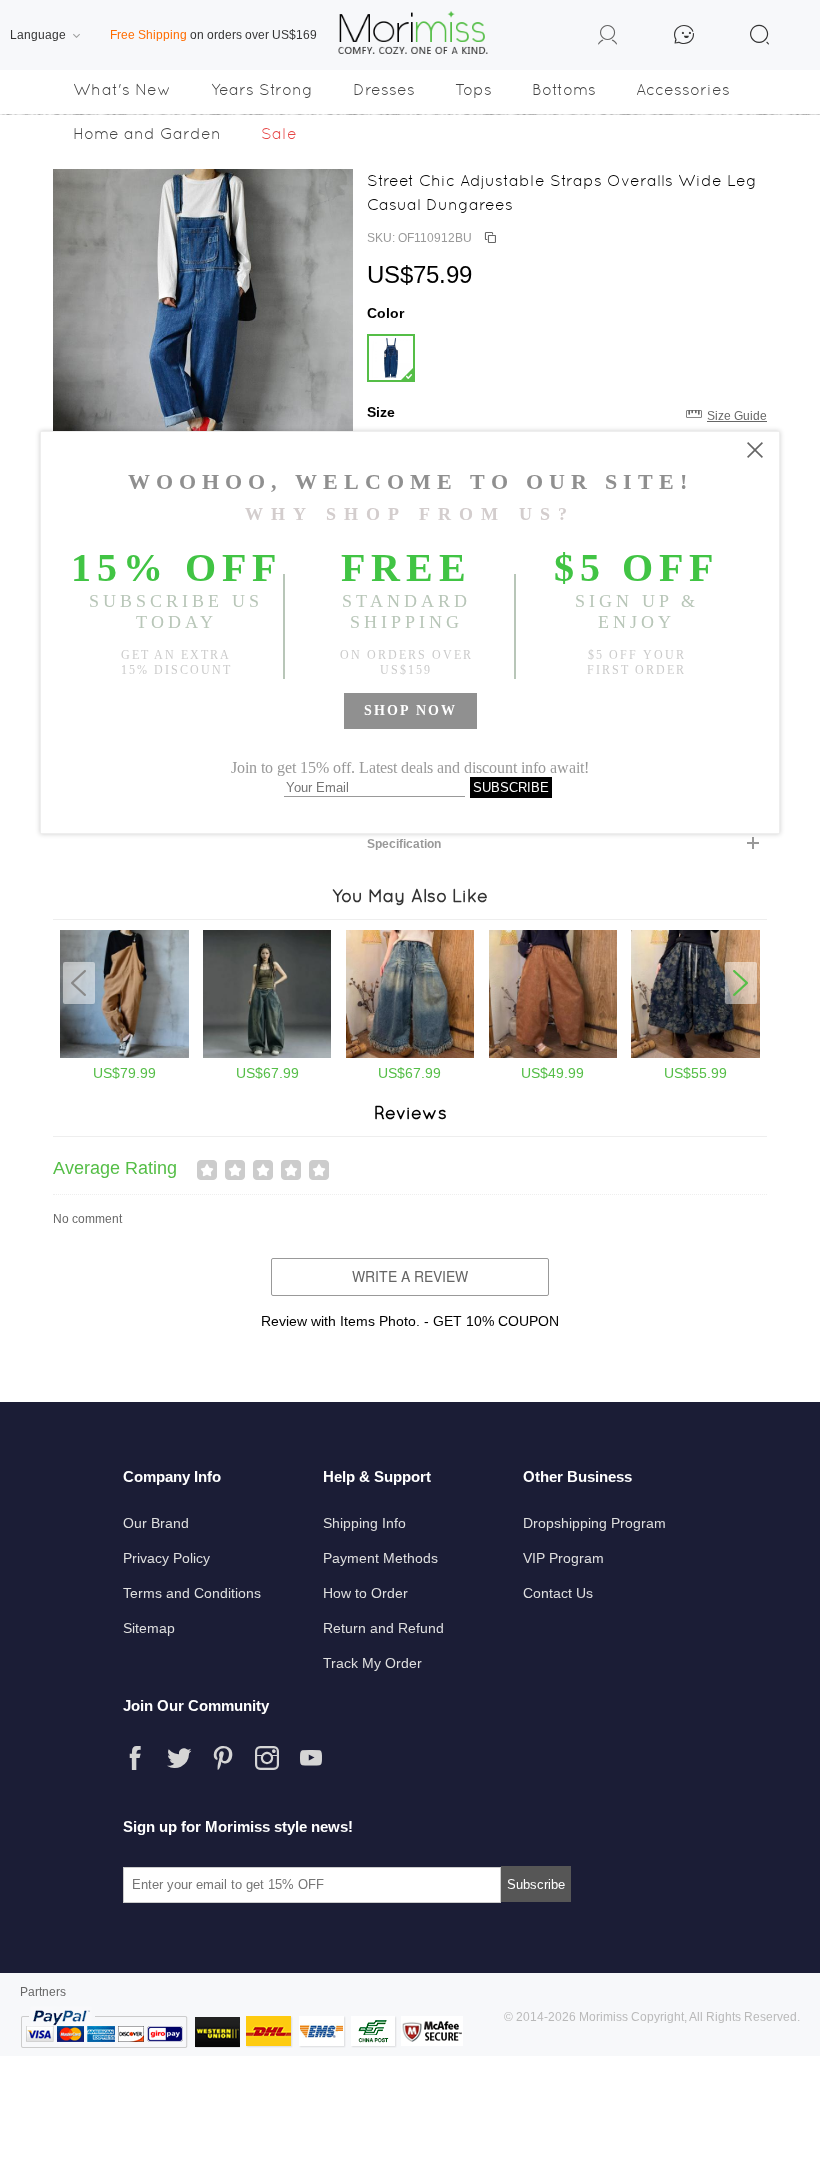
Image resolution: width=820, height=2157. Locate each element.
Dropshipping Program (594, 1523)
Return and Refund (383, 1628)
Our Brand (156, 1523)
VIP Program (563, 1558)
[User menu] (608, 38)
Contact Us (558, 1593)
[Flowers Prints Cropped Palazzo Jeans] (695, 1054)
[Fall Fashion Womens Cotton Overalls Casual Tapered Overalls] (124, 1054)
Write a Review (410, 1276)
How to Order (365, 1593)
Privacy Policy (166, 1558)
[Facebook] (135, 1758)
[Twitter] (179, 1758)
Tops (473, 89)
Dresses (384, 89)
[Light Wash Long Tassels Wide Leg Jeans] (410, 1054)
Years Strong (262, 89)
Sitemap (149, 1628)
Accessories (683, 89)
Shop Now (410, 710)
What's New (122, 89)
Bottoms (564, 89)
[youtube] (311, 1758)
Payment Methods (380, 1558)
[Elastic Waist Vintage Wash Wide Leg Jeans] (553, 1054)
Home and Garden (147, 133)
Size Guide (737, 416)
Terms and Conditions (192, 1593)
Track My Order (372, 1663)
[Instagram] (267, 1758)
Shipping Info (364, 1523)
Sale (279, 133)
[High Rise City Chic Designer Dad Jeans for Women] (267, 1054)
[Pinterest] (223, 1758)
